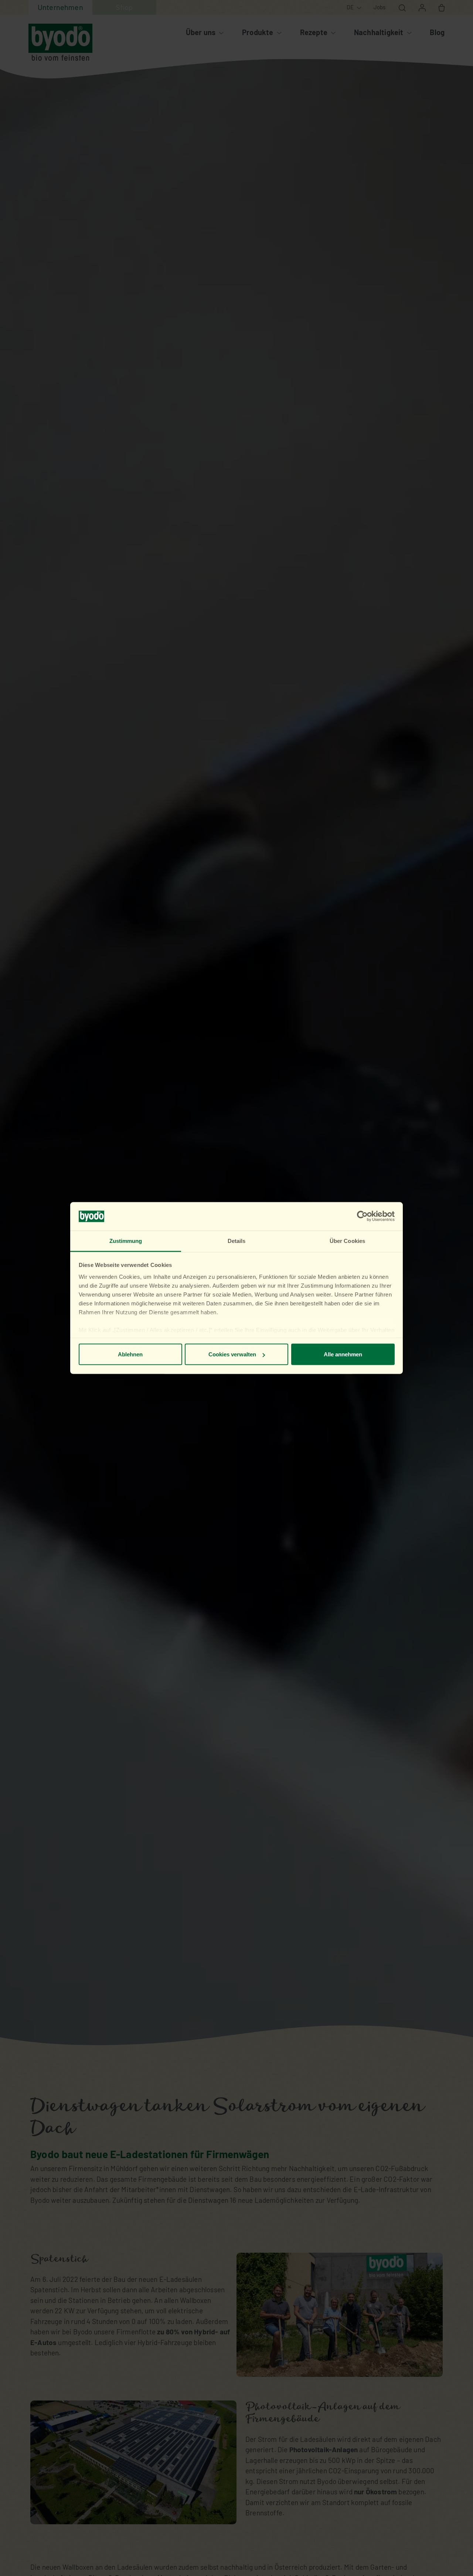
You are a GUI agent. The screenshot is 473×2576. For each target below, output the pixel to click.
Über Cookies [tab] (347, 1241)
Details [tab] (237, 1241)
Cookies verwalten (232, 1354)
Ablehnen (130, 1354)
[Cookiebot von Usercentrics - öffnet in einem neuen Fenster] (362, 1216)
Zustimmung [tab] (126, 1241)
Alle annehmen (343, 1354)
